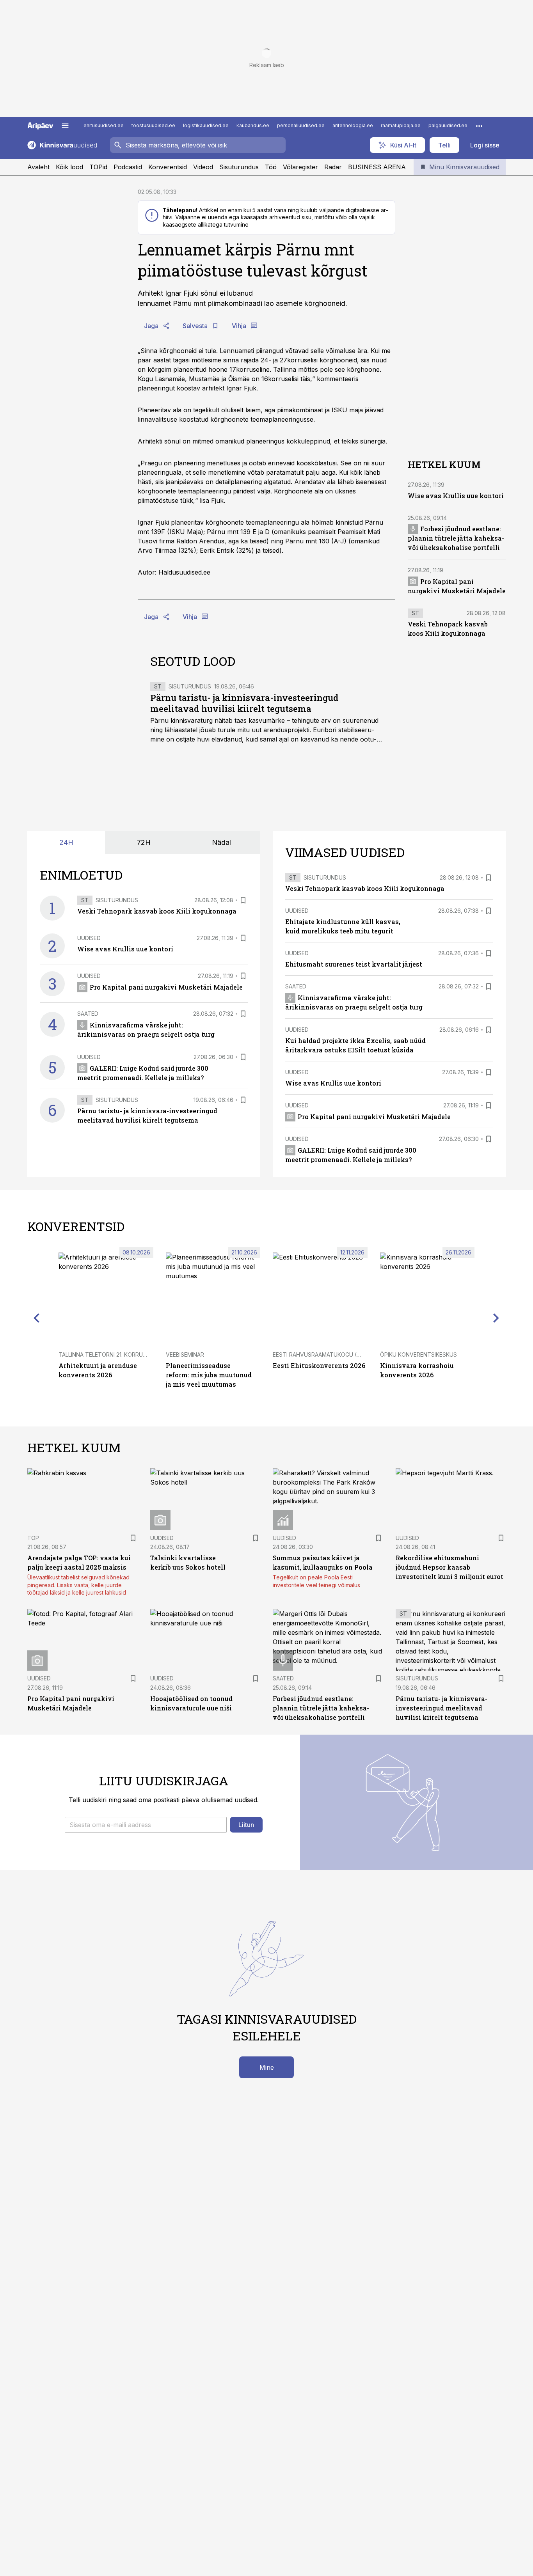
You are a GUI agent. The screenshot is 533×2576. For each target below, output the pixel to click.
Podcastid (128, 167)
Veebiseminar (185, 1355)
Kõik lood (69, 167)
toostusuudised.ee (153, 125)
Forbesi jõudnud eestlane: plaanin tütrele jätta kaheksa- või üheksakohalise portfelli (456, 538)
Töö (271, 167)
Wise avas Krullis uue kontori (456, 495)
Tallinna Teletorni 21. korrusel (105, 1355)
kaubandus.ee (253, 125)
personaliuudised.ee (301, 125)
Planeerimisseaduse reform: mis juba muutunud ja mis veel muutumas (209, 1375)
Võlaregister (300, 167)
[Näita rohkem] (479, 126)
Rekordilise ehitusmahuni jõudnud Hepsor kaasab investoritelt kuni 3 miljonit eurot (449, 1567)
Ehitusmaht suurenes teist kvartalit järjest (354, 964)
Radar (333, 167)
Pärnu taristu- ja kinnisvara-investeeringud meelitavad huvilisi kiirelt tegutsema (244, 703)
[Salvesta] (243, 900)
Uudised (89, 938)
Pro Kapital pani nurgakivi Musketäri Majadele (166, 987)
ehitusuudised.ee (104, 125)
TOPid (98, 167)
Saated (88, 1014)
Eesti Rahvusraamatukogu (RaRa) (323, 1355)
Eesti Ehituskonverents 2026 (319, 1365)
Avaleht (38, 167)
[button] (146, 1825)
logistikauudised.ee (206, 125)
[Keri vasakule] (37, 1318)
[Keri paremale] (496, 1318)
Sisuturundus (239, 167)
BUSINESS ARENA (377, 167)
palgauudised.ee (448, 125)
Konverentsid (168, 167)
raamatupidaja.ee (401, 125)
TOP (33, 1538)
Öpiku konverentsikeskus (418, 1355)
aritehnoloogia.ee (353, 125)
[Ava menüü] (65, 126)
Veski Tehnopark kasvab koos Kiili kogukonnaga (157, 911)
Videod (203, 167)
